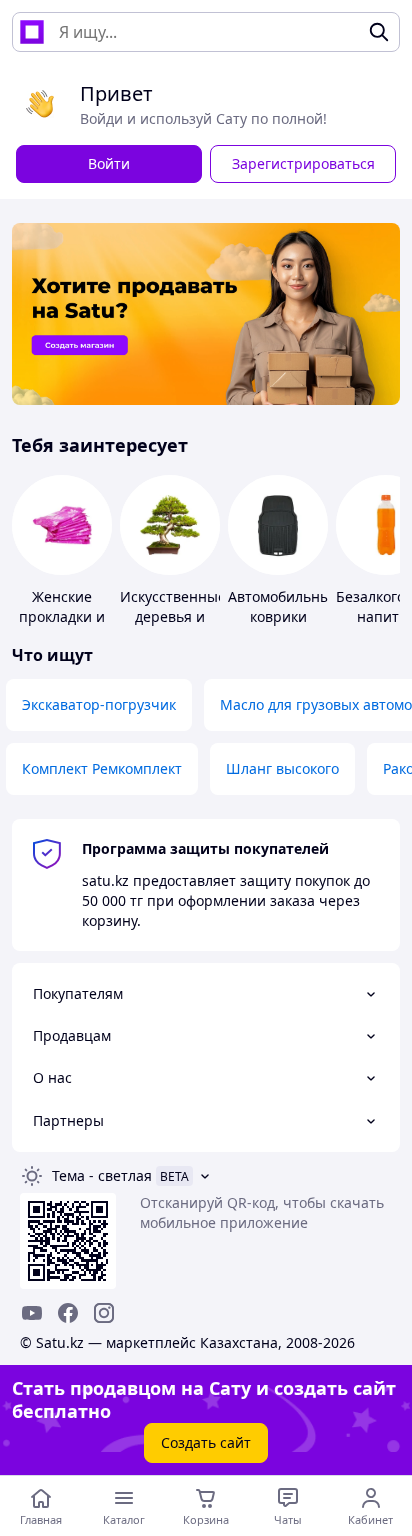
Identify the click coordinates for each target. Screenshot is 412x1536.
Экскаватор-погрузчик (99, 704)
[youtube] (32, 1313)
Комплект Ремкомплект (102, 768)
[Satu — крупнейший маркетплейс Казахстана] (32, 32)
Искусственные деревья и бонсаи (173, 616)
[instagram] (104, 1313)
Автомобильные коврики (283, 606)
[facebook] (68, 1313)
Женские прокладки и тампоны (62, 616)
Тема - (102, 1175)
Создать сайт (206, 1442)
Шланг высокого (282, 768)
